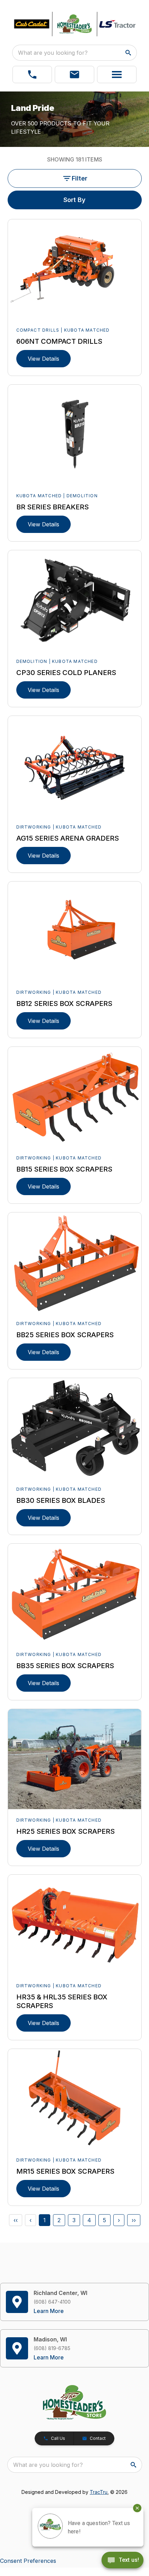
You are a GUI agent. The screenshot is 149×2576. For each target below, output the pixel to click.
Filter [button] (80, 178)
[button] (32, 75)
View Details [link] (43, 359)
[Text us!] (122, 2561)
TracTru (99, 2492)
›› (134, 2220)
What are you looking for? (53, 53)
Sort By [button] (74, 200)
